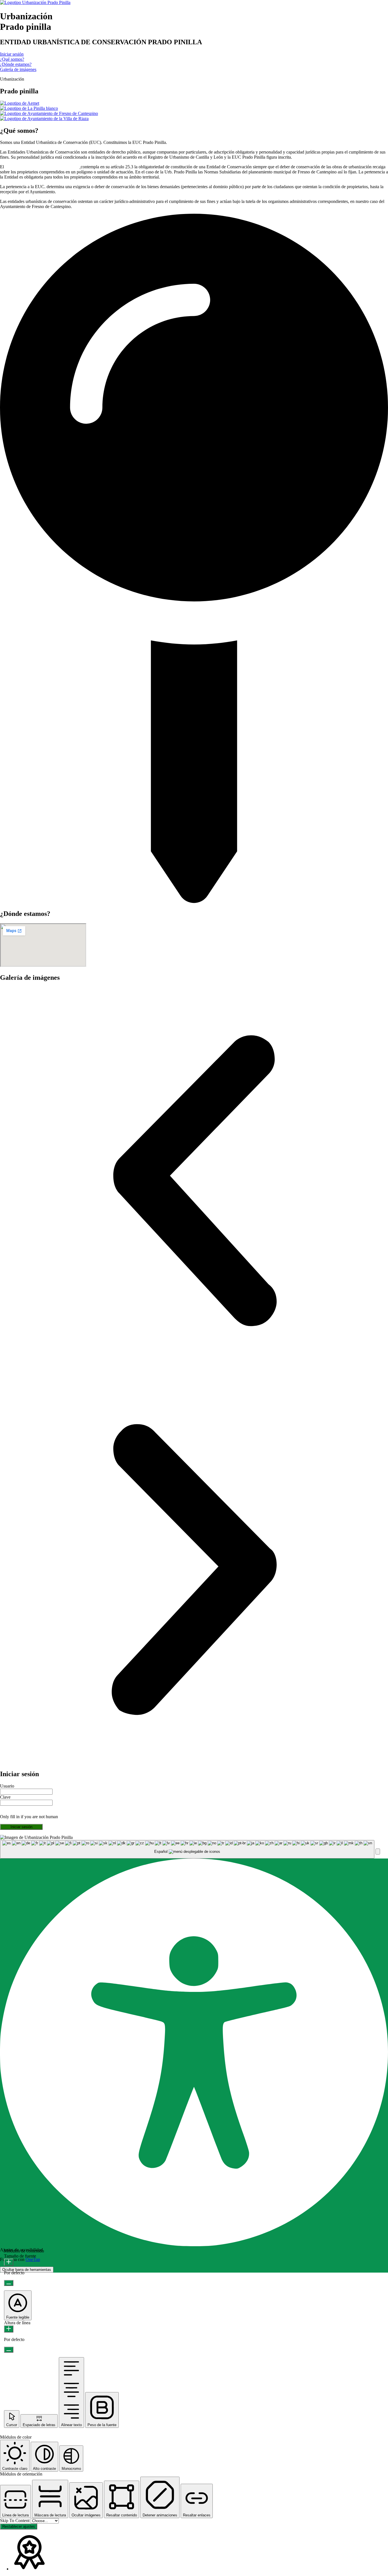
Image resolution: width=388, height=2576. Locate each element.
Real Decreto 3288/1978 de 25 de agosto (42, 167)
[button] (194, 1181)
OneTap (33, 2259)
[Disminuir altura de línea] (9, 2350)
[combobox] (187, 1849)
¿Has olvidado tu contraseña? (26, 1832)
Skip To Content (15, 2521)
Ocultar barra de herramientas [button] (27, 2270)
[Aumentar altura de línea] (9, 2329)
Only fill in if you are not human (29, 1817)
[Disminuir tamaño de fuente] (9, 2283)
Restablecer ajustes (19, 2526)
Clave (5, 1797)
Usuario (7, 1786)
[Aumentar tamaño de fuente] (9, 2262)
